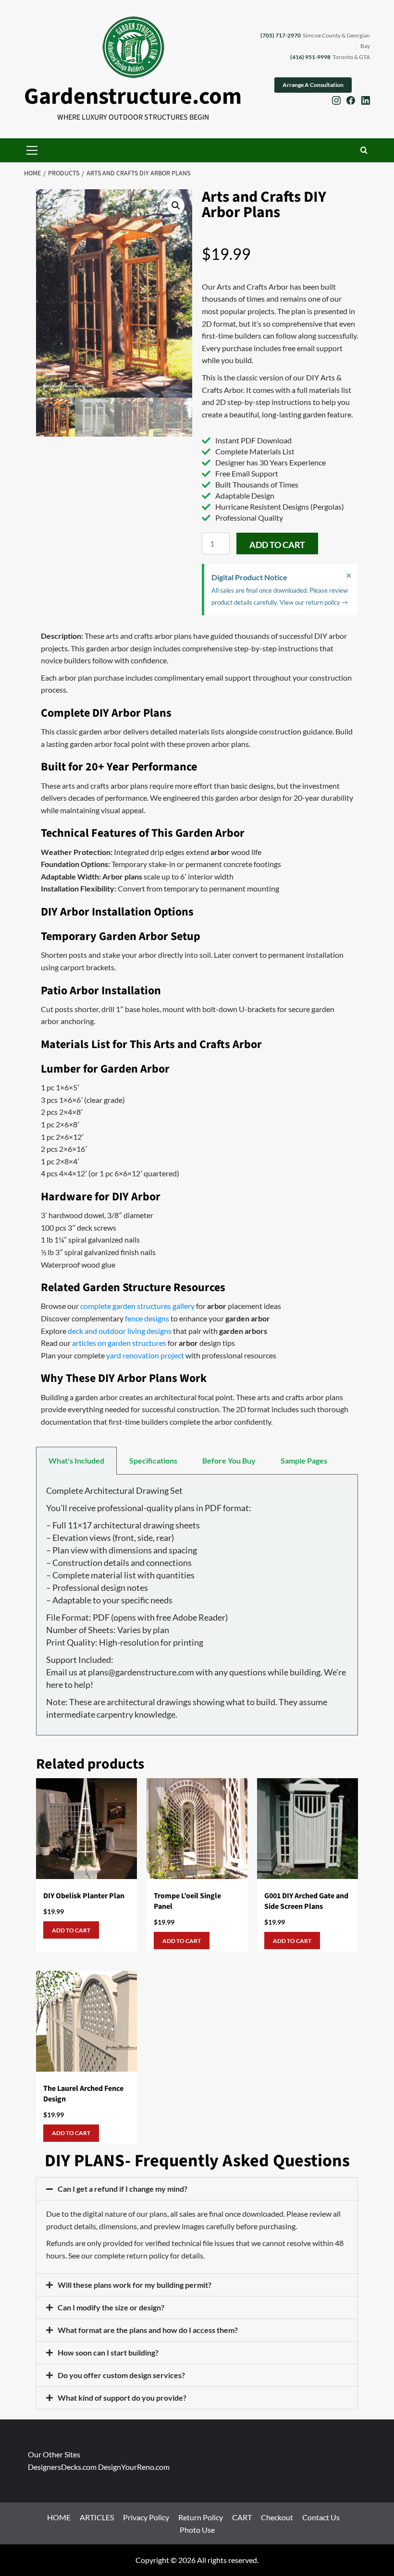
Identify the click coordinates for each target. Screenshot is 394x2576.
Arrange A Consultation (313, 85)
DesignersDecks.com (62, 2467)
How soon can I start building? (108, 2352)
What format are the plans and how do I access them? (148, 2330)
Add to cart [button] (71, 1930)
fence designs (147, 1318)
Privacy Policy (146, 2518)
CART (242, 2518)
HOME (59, 2518)
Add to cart (277, 545)
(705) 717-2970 (281, 35)
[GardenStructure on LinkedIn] (366, 102)
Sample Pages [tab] (304, 1460)
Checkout (277, 2518)
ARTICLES (97, 2518)
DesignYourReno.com (134, 2467)
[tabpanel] (197, 1605)
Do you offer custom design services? (121, 2375)
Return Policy (201, 2518)
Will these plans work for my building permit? (135, 2285)
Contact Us (321, 2518)
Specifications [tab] (153, 1460)
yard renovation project (145, 1355)
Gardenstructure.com (133, 97)
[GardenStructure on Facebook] (351, 102)
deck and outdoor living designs (120, 1331)
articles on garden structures (119, 1343)
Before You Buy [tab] (229, 1460)
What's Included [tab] (76, 1460)
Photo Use (197, 2530)
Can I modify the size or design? (111, 2307)
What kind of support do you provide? (122, 2398)
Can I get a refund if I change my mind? (123, 2189)
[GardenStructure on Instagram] (336, 102)
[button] (32, 150)
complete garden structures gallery (137, 1306)
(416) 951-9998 (310, 57)
